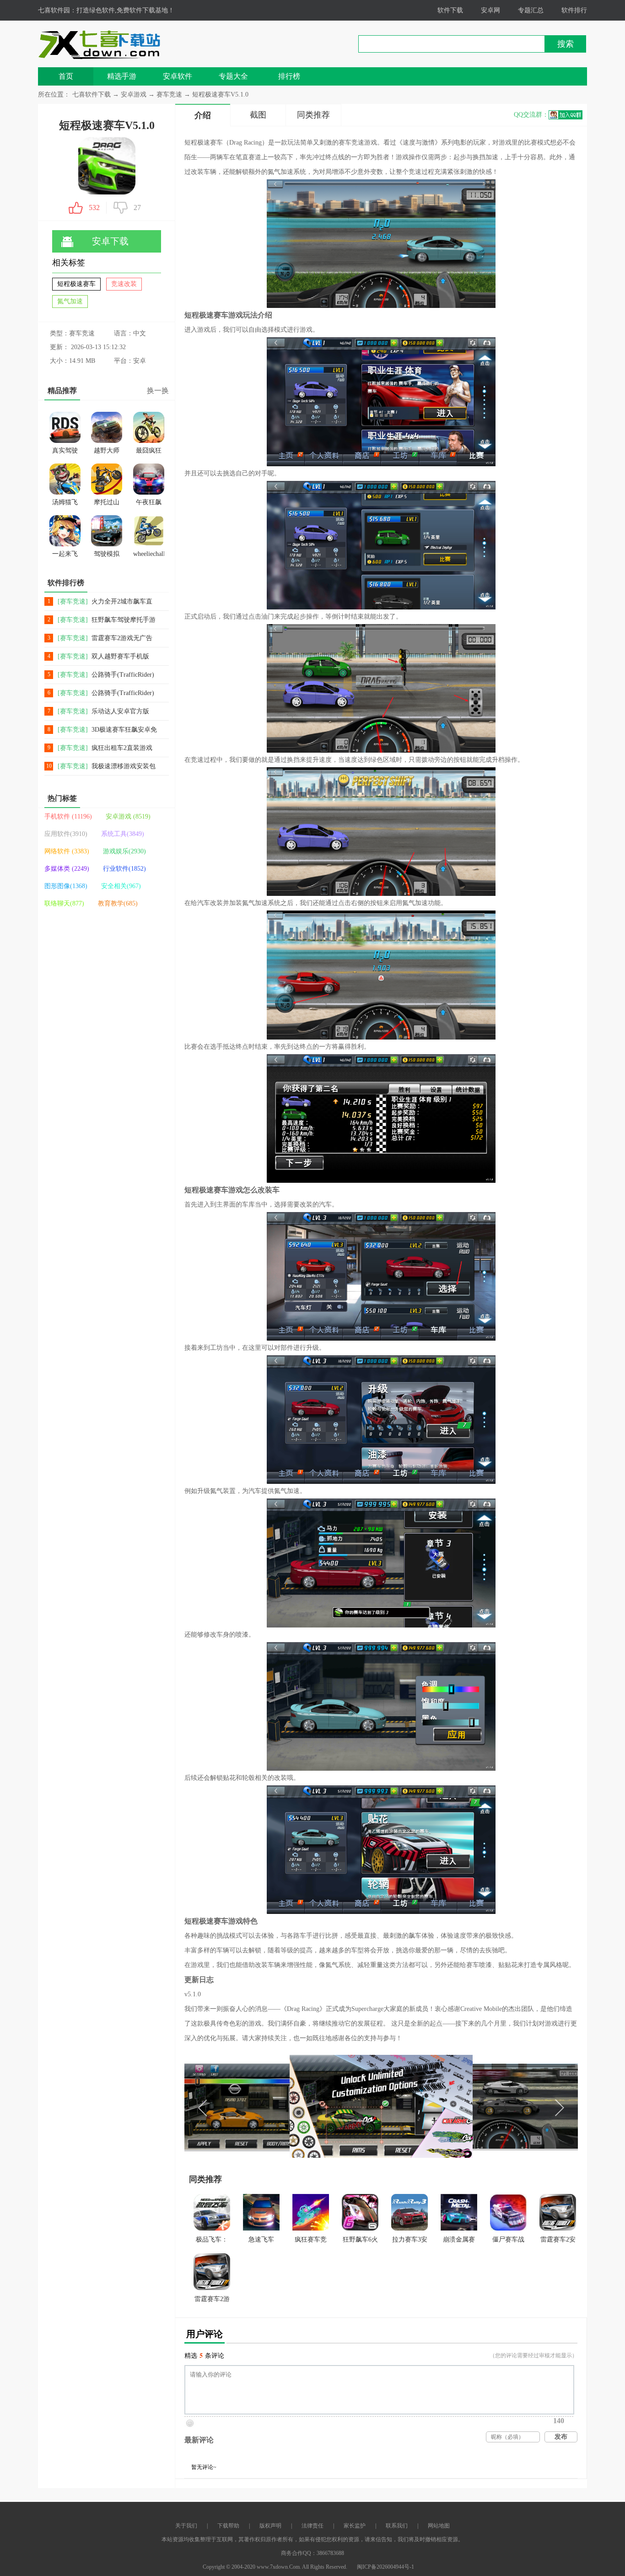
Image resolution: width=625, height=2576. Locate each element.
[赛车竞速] (73, 601)
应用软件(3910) (66, 834)
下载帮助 (228, 2526)
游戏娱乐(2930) (124, 851)
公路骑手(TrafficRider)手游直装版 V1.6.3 (123, 675)
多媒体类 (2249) (67, 869)
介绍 (203, 115)
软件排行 (574, 10)
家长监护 (355, 2526)
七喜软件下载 (92, 94)
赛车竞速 (169, 94)
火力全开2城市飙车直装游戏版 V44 (122, 602)
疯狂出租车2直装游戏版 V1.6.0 (122, 748)
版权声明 (270, 2526)
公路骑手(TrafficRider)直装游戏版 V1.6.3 (123, 693)
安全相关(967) (121, 886)
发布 (561, 2437)
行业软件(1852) (124, 869)
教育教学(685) (118, 903)
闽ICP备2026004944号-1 (385, 2567)
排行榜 (289, 76)
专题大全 (233, 76)
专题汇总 (531, 10)
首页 (66, 76)
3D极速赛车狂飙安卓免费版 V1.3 (124, 730)
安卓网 (490, 10)
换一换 (158, 391)
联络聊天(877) (64, 903)
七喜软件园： (57, 10)
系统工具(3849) (123, 834)
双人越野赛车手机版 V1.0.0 (120, 657)
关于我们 (186, 2526)
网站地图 (439, 2526)
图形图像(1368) (66, 886)
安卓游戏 (135, 94)
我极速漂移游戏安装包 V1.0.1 (124, 767)
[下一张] (480, 2106)
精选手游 (122, 76)
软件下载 (450, 10)
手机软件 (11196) (68, 816)
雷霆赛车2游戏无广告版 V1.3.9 (122, 639)
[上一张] (283, 2106)
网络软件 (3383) (67, 851)
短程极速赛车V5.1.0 (220, 94)
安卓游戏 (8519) (128, 816)
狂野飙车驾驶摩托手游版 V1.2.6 (124, 620)
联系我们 (397, 2526)
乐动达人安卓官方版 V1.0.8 (120, 712)
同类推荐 (313, 115)
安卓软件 (178, 76)
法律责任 (312, 2526)
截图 (258, 115)
